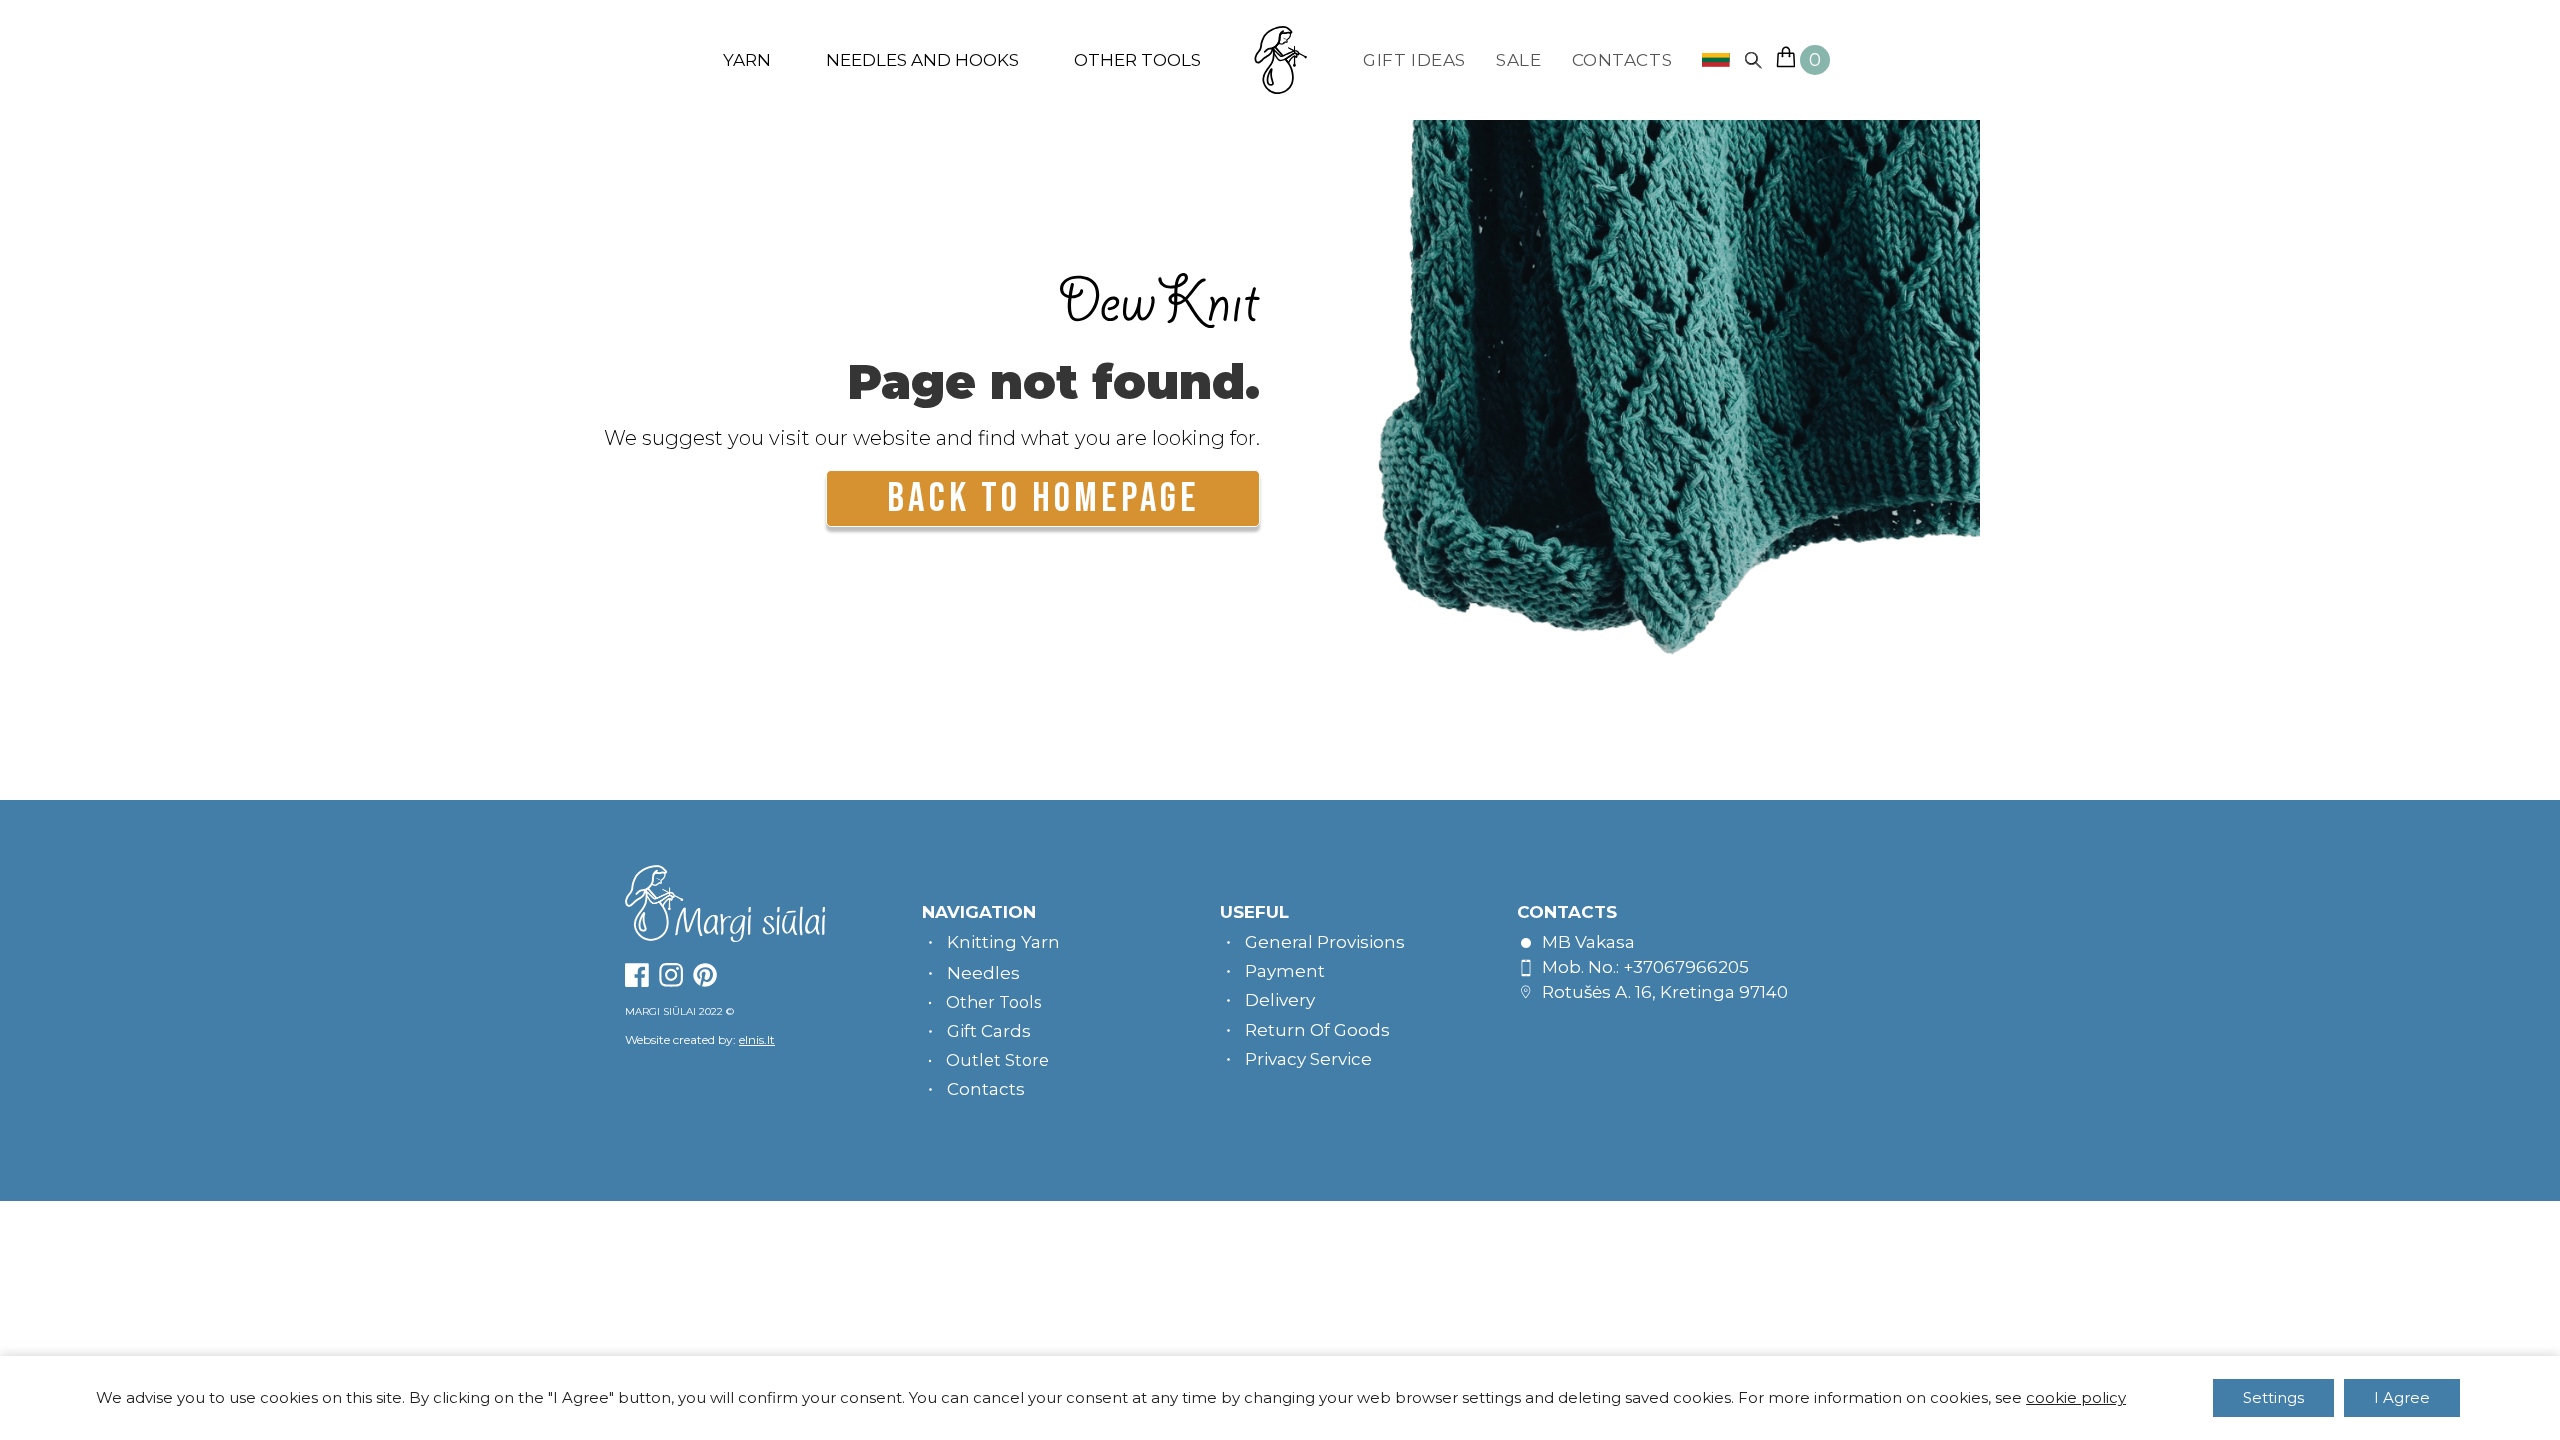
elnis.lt (757, 1039)
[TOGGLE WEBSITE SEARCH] (1753, 60)
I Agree (2402, 1397)
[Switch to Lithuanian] (1708, 60)
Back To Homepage (1043, 498)
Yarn (747, 60)
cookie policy (2076, 1398)
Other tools (1137, 60)
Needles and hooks (922, 60)
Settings (2273, 1397)
